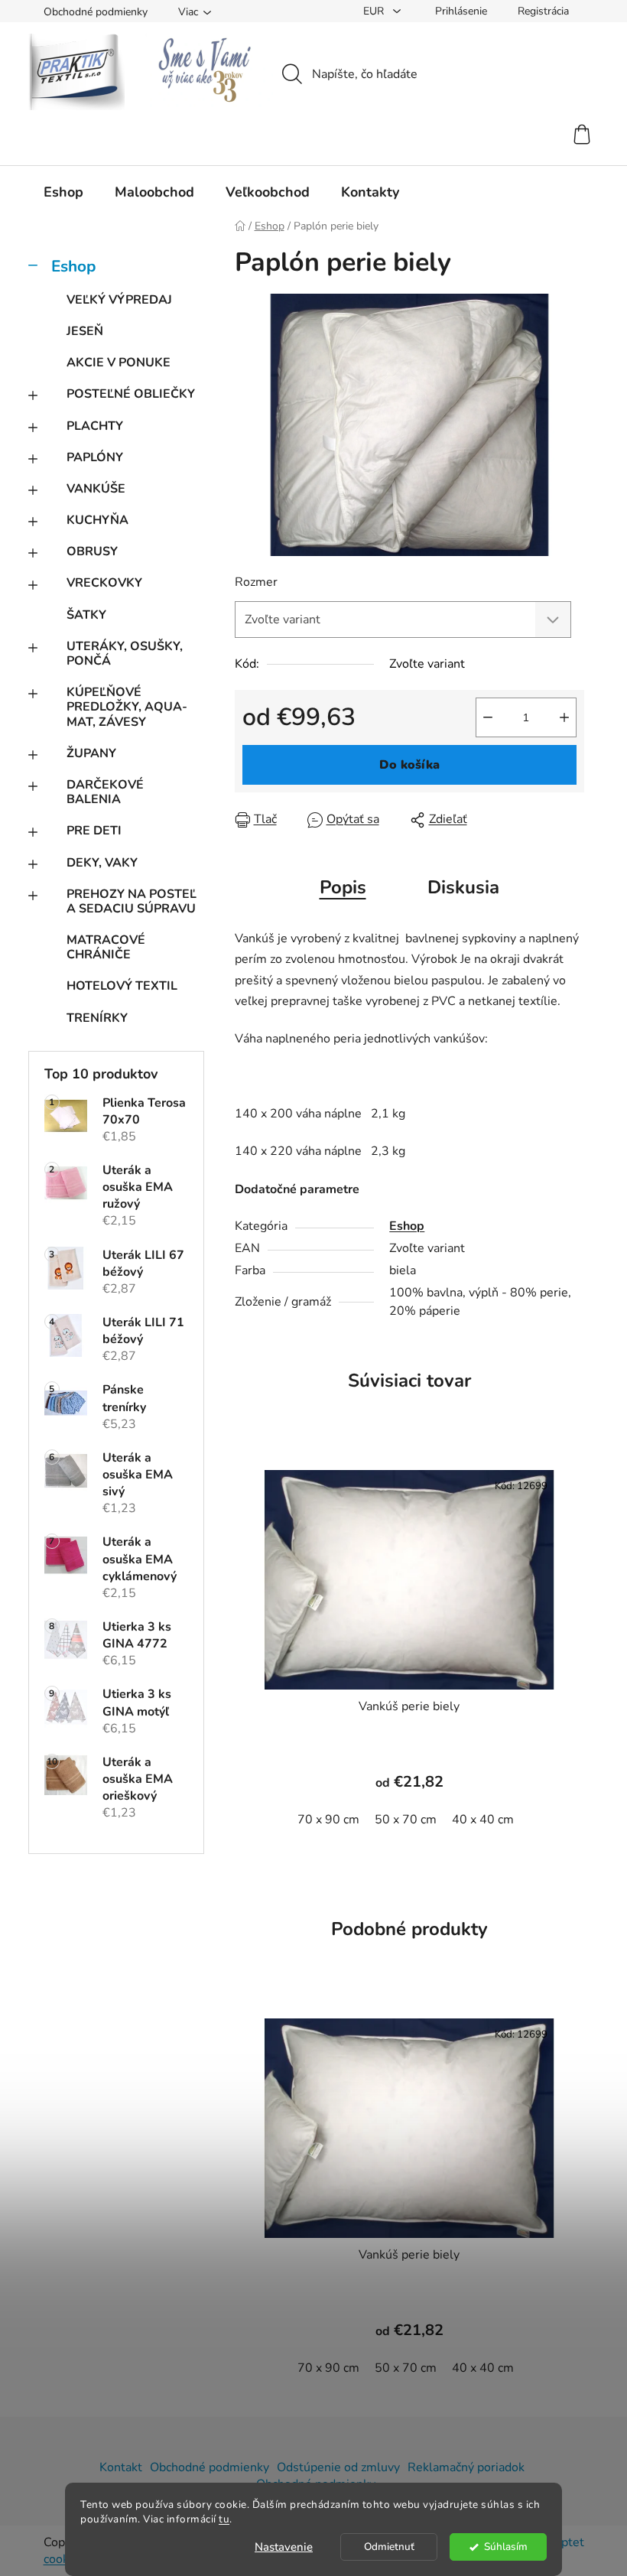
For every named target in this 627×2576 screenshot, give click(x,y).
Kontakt (121, 2467)
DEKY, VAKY (102, 863)
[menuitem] (63, 192)
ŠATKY (86, 615)
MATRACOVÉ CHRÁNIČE (106, 947)
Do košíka (409, 765)
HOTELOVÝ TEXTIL (122, 986)
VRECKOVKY (104, 583)
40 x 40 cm (483, 1820)
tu (224, 2519)
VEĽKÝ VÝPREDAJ (119, 300)
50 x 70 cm (406, 1820)
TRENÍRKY (97, 1018)
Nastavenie (284, 2547)
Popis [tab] (343, 887)
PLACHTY (95, 426)
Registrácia (543, 11)
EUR (375, 11)
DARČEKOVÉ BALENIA (105, 792)
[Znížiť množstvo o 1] (488, 717)
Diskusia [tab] (463, 887)
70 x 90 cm (328, 1820)
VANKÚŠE (96, 489)
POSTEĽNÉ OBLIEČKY (131, 394)
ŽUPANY (91, 753)
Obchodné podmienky (96, 12)
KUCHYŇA (97, 520)
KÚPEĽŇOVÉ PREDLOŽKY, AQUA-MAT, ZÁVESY (127, 707)
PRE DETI (94, 831)
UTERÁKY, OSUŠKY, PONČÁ (125, 654)
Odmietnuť (389, 2547)
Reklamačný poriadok (466, 2467)
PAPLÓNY (95, 457)
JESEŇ (85, 331)
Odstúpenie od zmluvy (338, 2467)
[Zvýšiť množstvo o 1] (564, 717)
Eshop (73, 266)
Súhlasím (506, 2547)
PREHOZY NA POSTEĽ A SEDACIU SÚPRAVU (132, 901)
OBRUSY (92, 551)
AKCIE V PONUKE (119, 363)
